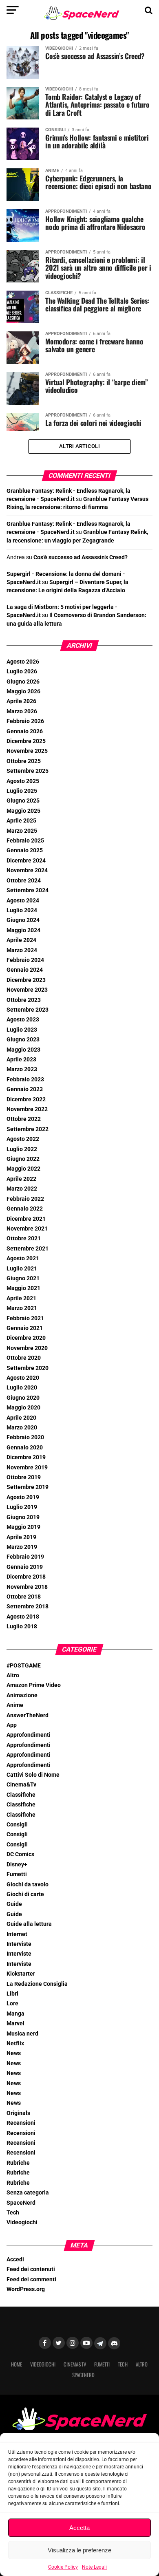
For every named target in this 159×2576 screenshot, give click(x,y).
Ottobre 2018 (24, 1597)
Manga (15, 2014)
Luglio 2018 (22, 1627)
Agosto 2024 (23, 901)
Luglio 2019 (22, 1507)
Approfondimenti (29, 1735)
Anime (15, 1705)
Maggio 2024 (23, 930)
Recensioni (21, 2123)
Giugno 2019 (23, 1517)
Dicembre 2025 (26, 741)
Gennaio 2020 (25, 1448)
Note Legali (94, 2567)
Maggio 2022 (23, 1169)
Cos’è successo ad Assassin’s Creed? (81, 557)
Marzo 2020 (22, 1428)
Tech (13, 2213)
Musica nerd (22, 2034)
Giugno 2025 (23, 801)
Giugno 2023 (23, 1040)
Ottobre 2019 (24, 1477)
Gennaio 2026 (25, 731)
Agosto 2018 (23, 1617)
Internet (17, 1934)
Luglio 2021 (22, 1269)
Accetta (79, 2528)
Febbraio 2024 (25, 960)
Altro (13, 1675)
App (12, 1725)
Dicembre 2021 (26, 1219)
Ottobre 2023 (24, 1000)
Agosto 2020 (23, 1378)
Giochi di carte (25, 1894)
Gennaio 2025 (25, 850)
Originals (18, 2113)
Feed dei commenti (31, 2279)
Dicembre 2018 (26, 1577)
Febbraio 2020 (25, 1437)
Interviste (19, 1944)
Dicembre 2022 (26, 1099)
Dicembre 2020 (26, 1338)
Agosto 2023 (23, 1020)
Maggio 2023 (23, 1050)
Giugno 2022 (23, 1159)
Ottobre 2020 (24, 1358)
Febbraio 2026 (25, 721)
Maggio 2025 (23, 811)
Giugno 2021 (23, 1278)
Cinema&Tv (21, 1785)
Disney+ (17, 1865)
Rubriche (18, 2163)
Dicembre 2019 (26, 1457)
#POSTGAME (24, 1666)
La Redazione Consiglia (37, 1984)
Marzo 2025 (22, 831)
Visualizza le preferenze (79, 2550)
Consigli (17, 1825)
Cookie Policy (63, 2567)
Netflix (15, 2043)
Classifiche (21, 1795)
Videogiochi (22, 2222)
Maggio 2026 (23, 691)
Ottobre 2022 (24, 1119)
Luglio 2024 (22, 910)
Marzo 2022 (22, 1189)
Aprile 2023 (21, 1060)
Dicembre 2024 (26, 861)
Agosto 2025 (23, 781)
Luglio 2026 (22, 672)
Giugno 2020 (23, 1398)
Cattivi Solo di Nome (33, 1775)
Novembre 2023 (27, 990)
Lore (12, 2004)
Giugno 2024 (23, 920)
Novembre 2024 (27, 870)
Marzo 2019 (22, 1547)
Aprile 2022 (21, 1179)
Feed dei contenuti (31, 2269)
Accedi (15, 2260)
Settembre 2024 (28, 890)
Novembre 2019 (27, 1468)
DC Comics (20, 1854)
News (14, 2053)
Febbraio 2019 (25, 1557)
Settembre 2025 (28, 771)
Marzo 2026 (22, 711)
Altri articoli (79, 446)
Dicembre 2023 (26, 980)
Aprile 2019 (21, 1537)
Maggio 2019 (23, 1527)
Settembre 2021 (28, 1249)
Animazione (22, 1695)
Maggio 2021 (23, 1288)
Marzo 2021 (22, 1308)
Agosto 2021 (23, 1258)
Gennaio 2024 (25, 970)
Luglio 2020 (22, 1388)
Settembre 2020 (28, 1368)
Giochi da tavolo (28, 1885)
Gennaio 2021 (25, 1328)
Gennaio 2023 (25, 1089)
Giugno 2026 (23, 682)
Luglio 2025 (22, 791)
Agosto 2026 (23, 662)
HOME (17, 2364)
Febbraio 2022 (25, 1199)
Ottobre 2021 (24, 1238)
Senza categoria (28, 2193)
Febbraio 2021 (25, 1318)
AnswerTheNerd (28, 1715)
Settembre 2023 (28, 1010)
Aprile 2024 (21, 940)
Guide (14, 1904)
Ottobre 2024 (24, 881)
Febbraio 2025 (25, 841)
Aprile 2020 (21, 1418)
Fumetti (17, 1874)
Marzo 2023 (22, 1069)
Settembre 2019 (28, 1487)
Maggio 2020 (23, 1408)
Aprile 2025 (21, 821)
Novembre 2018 (27, 1587)
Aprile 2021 (21, 1298)
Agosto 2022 (23, 1139)
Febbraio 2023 (25, 1080)
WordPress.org (26, 2289)
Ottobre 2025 (24, 761)
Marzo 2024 (22, 950)
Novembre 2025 (27, 751)
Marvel (15, 2024)
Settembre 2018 (28, 1607)
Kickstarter (21, 1974)
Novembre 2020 (27, 1348)
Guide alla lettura (29, 1924)
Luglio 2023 (22, 1030)
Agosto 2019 (23, 1497)
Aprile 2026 (21, 701)
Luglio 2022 (22, 1149)
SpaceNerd (21, 2203)
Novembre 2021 (27, 1229)
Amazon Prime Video (34, 1685)
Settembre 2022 (28, 1129)
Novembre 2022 (27, 1109)
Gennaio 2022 (25, 1209)
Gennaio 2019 (25, 1567)
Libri (12, 1994)
